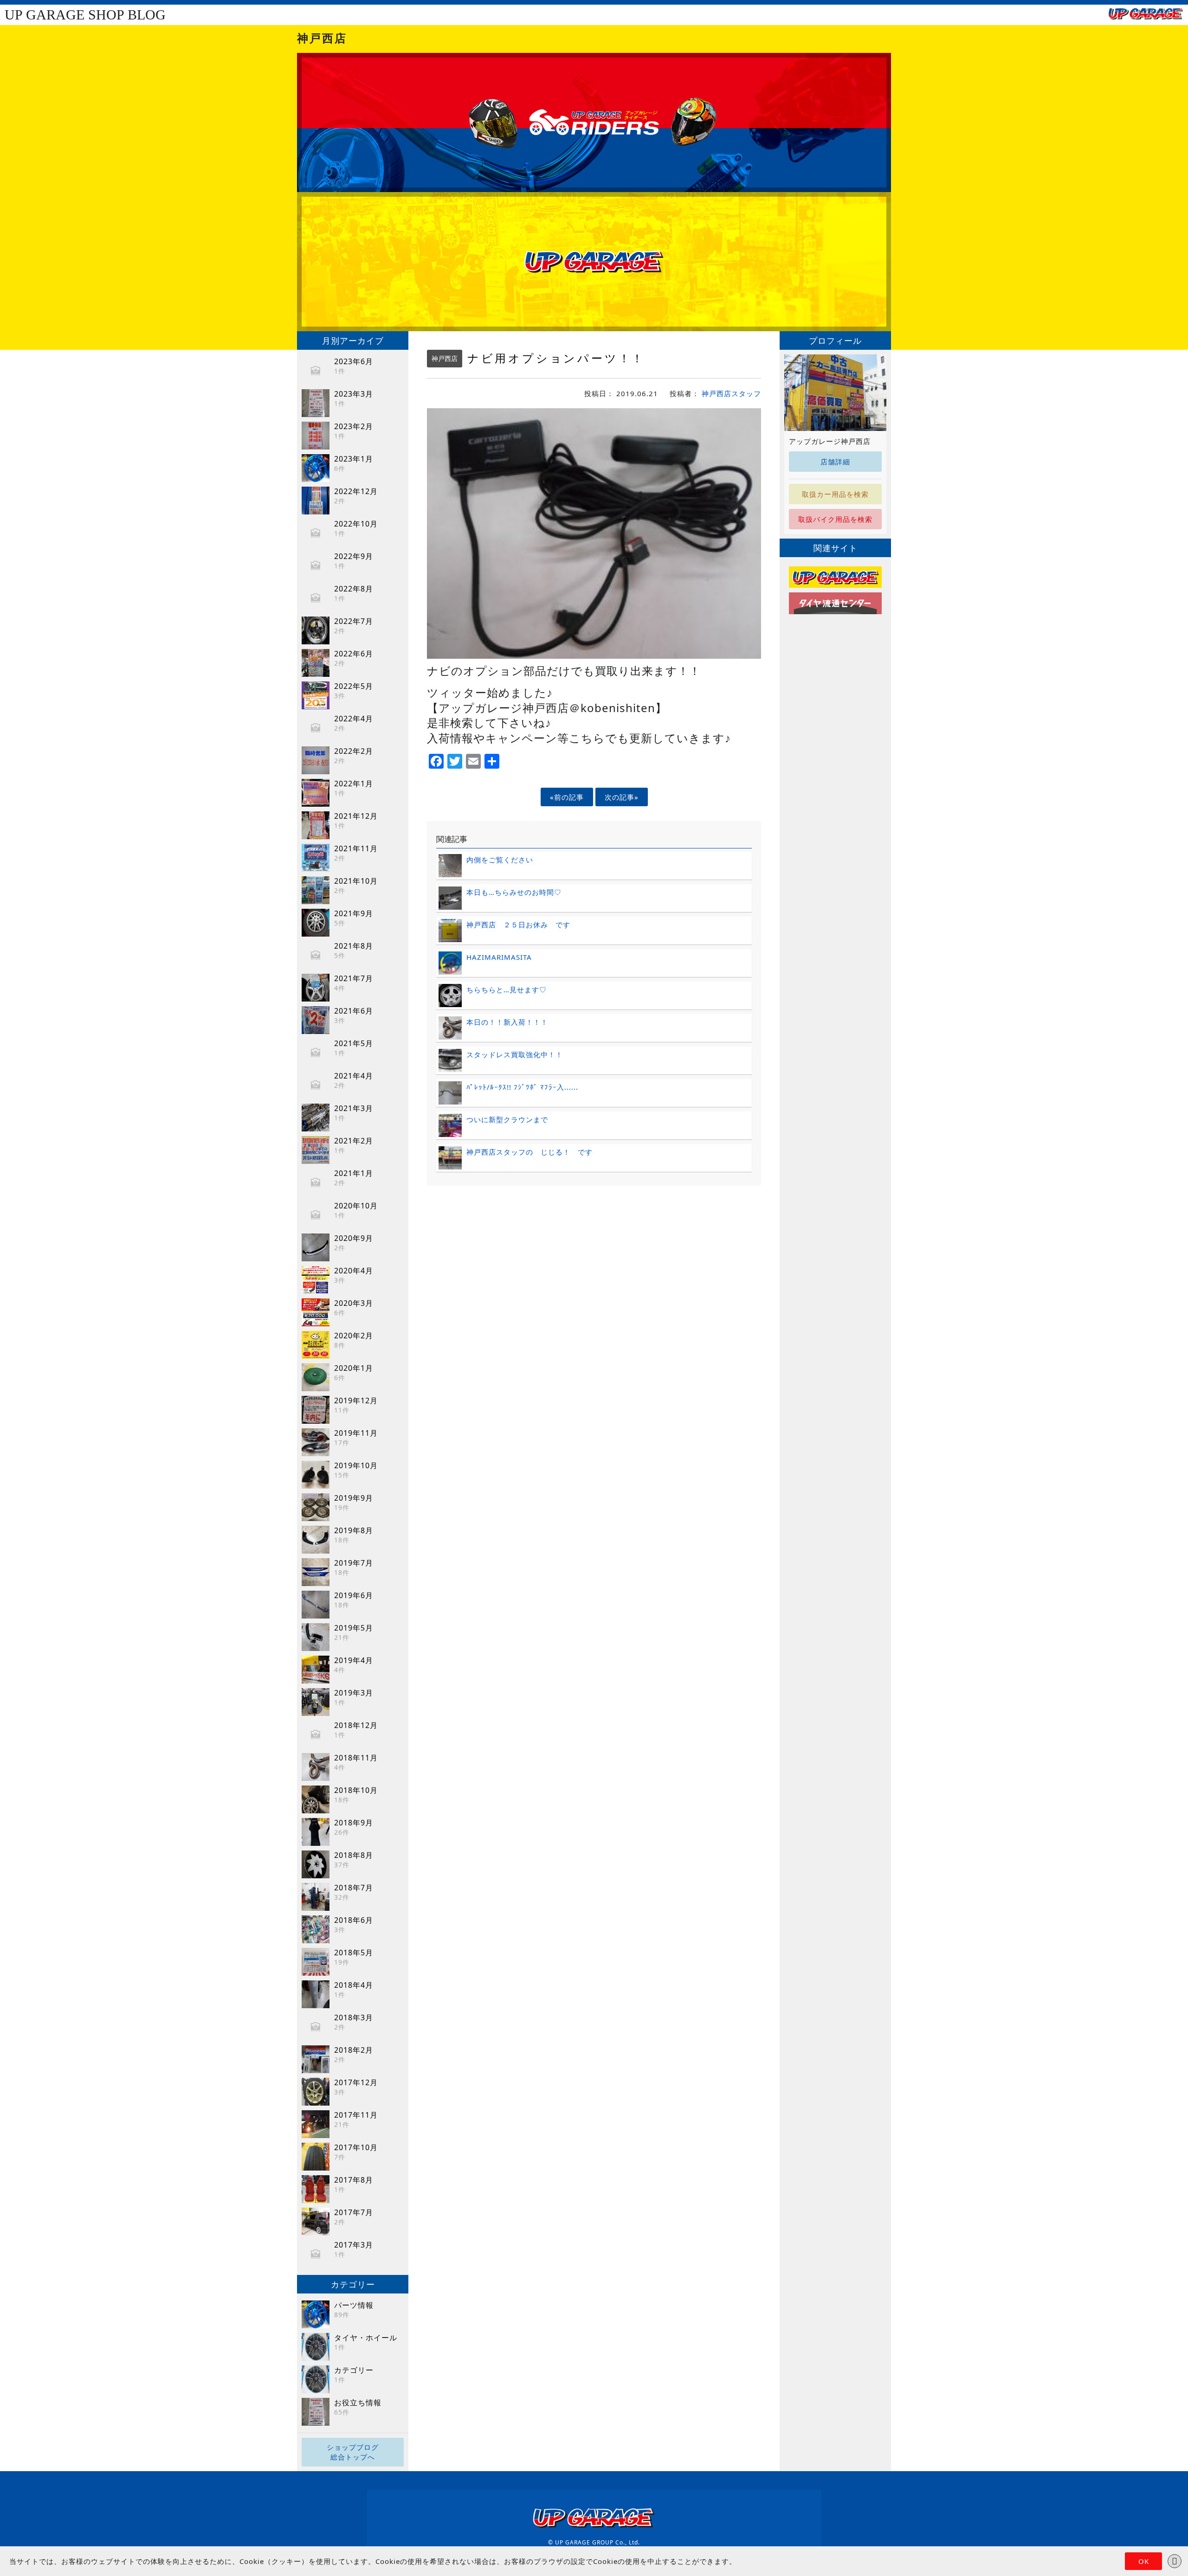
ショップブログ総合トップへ (353, 2452)
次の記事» (622, 797)
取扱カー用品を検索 (835, 494)
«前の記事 (567, 797)
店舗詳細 (835, 462)
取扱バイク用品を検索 (835, 519)
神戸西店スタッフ (731, 393)
